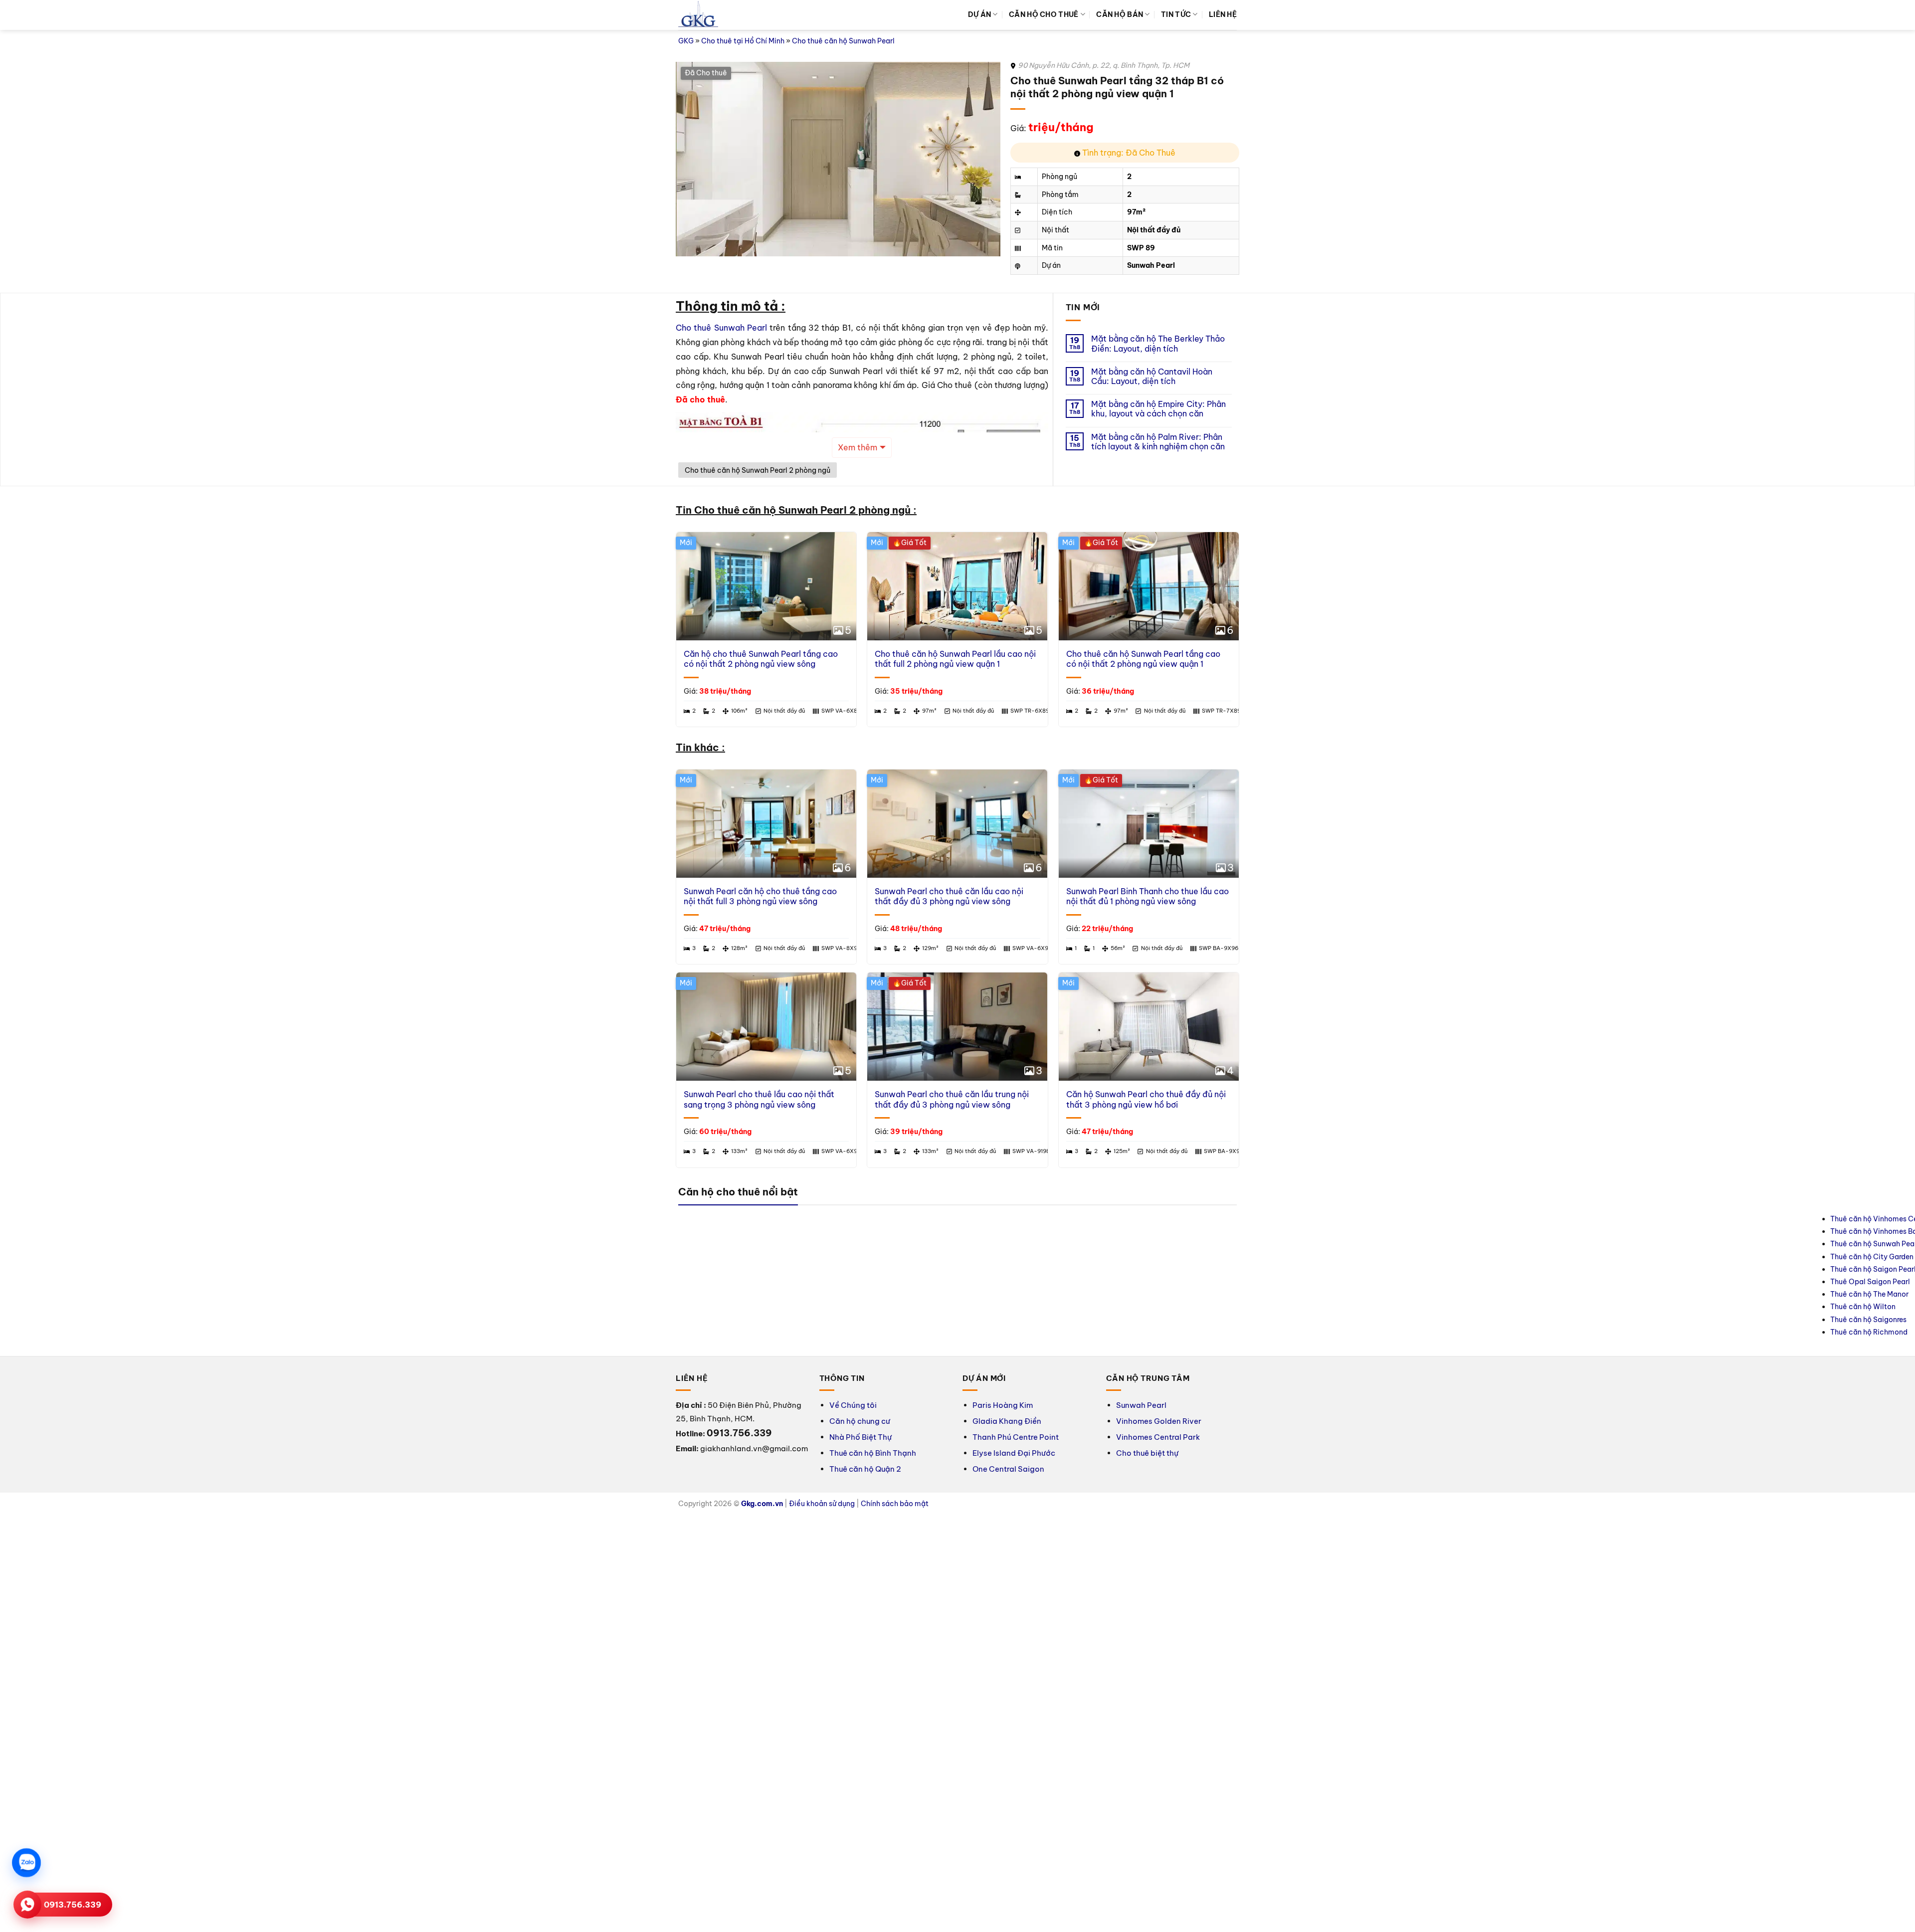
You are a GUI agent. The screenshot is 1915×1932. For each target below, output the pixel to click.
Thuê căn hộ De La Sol (1294, 1219)
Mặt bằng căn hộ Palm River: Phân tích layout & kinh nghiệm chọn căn (1158, 442)
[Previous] (695, 631)
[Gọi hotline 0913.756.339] (27, 1905)
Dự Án (979, 14)
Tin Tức (1176, 14)
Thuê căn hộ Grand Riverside (1305, 1307)
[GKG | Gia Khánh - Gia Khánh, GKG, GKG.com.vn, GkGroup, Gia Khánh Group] (698, 15)
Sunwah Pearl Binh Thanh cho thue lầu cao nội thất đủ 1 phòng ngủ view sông (1148, 896)
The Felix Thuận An (1719, 1244)
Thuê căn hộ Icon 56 (1291, 1282)
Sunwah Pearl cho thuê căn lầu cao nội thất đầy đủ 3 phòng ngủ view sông (949, 896)
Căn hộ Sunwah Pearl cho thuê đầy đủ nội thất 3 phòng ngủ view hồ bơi (1146, 1099)
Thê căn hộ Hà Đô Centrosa (1446, 1231)
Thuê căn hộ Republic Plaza (1590, 1219)
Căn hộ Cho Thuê (1044, 14)
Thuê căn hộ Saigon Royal (1300, 1231)
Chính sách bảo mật (895, 1504)
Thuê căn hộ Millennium (1296, 1257)
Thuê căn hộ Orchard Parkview (1595, 1257)
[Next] (1220, 631)
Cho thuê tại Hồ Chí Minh (743, 41)
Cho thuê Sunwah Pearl (721, 328)
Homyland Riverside (1721, 1219)
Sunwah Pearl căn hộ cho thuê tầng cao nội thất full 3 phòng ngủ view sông (760, 896)
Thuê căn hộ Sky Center (1583, 1282)
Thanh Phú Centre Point (1016, 1437)
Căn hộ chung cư (860, 1421)
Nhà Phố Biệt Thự (861, 1437)
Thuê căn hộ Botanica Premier (1594, 1244)
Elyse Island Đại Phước (1014, 1453)
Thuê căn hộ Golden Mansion (1592, 1231)
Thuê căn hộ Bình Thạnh (873, 1453)
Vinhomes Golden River (1159, 1421)
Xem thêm (858, 447)
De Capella (1706, 1231)
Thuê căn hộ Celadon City (1587, 1294)
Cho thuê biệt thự (1147, 1453)
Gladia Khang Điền (1007, 1421)
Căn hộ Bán (1120, 14)
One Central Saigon (1008, 1469)
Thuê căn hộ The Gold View (1303, 1244)
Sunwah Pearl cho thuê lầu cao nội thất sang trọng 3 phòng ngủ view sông (759, 1099)
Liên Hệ (1223, 14)
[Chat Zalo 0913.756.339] (26, 1863)
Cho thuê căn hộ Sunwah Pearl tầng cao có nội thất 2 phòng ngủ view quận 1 (1143, 659)
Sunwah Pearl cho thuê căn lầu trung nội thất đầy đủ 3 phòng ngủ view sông (952, 1099)
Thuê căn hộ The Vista (1438, 1244)
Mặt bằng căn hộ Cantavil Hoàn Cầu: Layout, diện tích (1152, 377)
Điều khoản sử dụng (822, 1504)
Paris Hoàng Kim (1003, 1405)
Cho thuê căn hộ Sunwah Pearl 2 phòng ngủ (758, 470)
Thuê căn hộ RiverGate (1295, 1269)
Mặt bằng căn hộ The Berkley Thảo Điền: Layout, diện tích (1158, 344)
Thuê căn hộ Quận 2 (865, 1469)
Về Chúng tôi (853, 1405)
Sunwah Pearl (1141, 1405)
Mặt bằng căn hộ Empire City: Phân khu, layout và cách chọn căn (1158, 409)
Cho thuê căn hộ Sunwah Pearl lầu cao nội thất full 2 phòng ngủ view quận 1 (955, 659)
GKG (686, 41)
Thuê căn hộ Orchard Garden (1592, 1269)
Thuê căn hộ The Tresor (1295, 1294)
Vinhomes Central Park (1158, 1437)
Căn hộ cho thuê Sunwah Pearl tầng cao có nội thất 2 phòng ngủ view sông (761, 659)
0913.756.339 (73, 1905)
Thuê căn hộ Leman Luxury (1445, 1219)
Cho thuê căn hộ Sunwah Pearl (843, 41)
